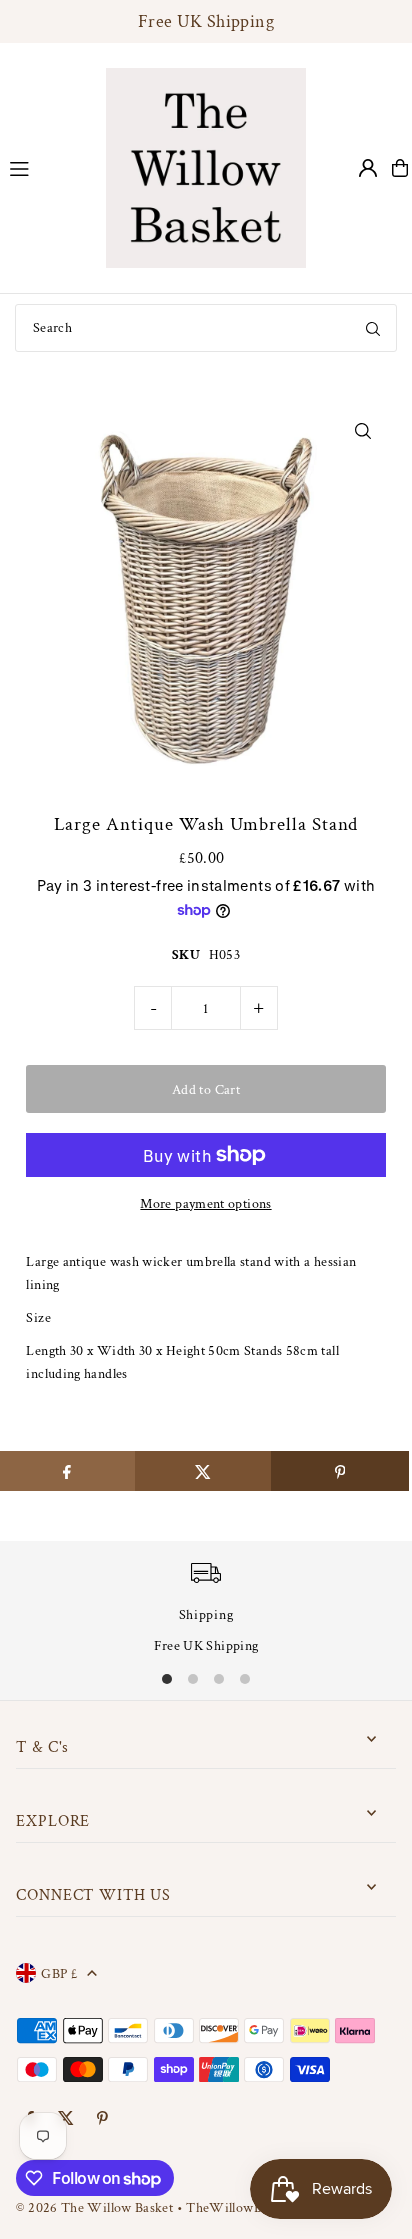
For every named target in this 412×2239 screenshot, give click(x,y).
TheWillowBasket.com (253, 2207)
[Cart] (400, 168)
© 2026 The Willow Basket (94, 2207)
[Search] (373, 328)
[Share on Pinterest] (339, 1471)
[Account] (368, 168)
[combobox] (206, 328)
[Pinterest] (102, 2119)
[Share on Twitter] (203, 1471)
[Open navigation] (47, 167)
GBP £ (59, 1973)
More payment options (205, 1203)
